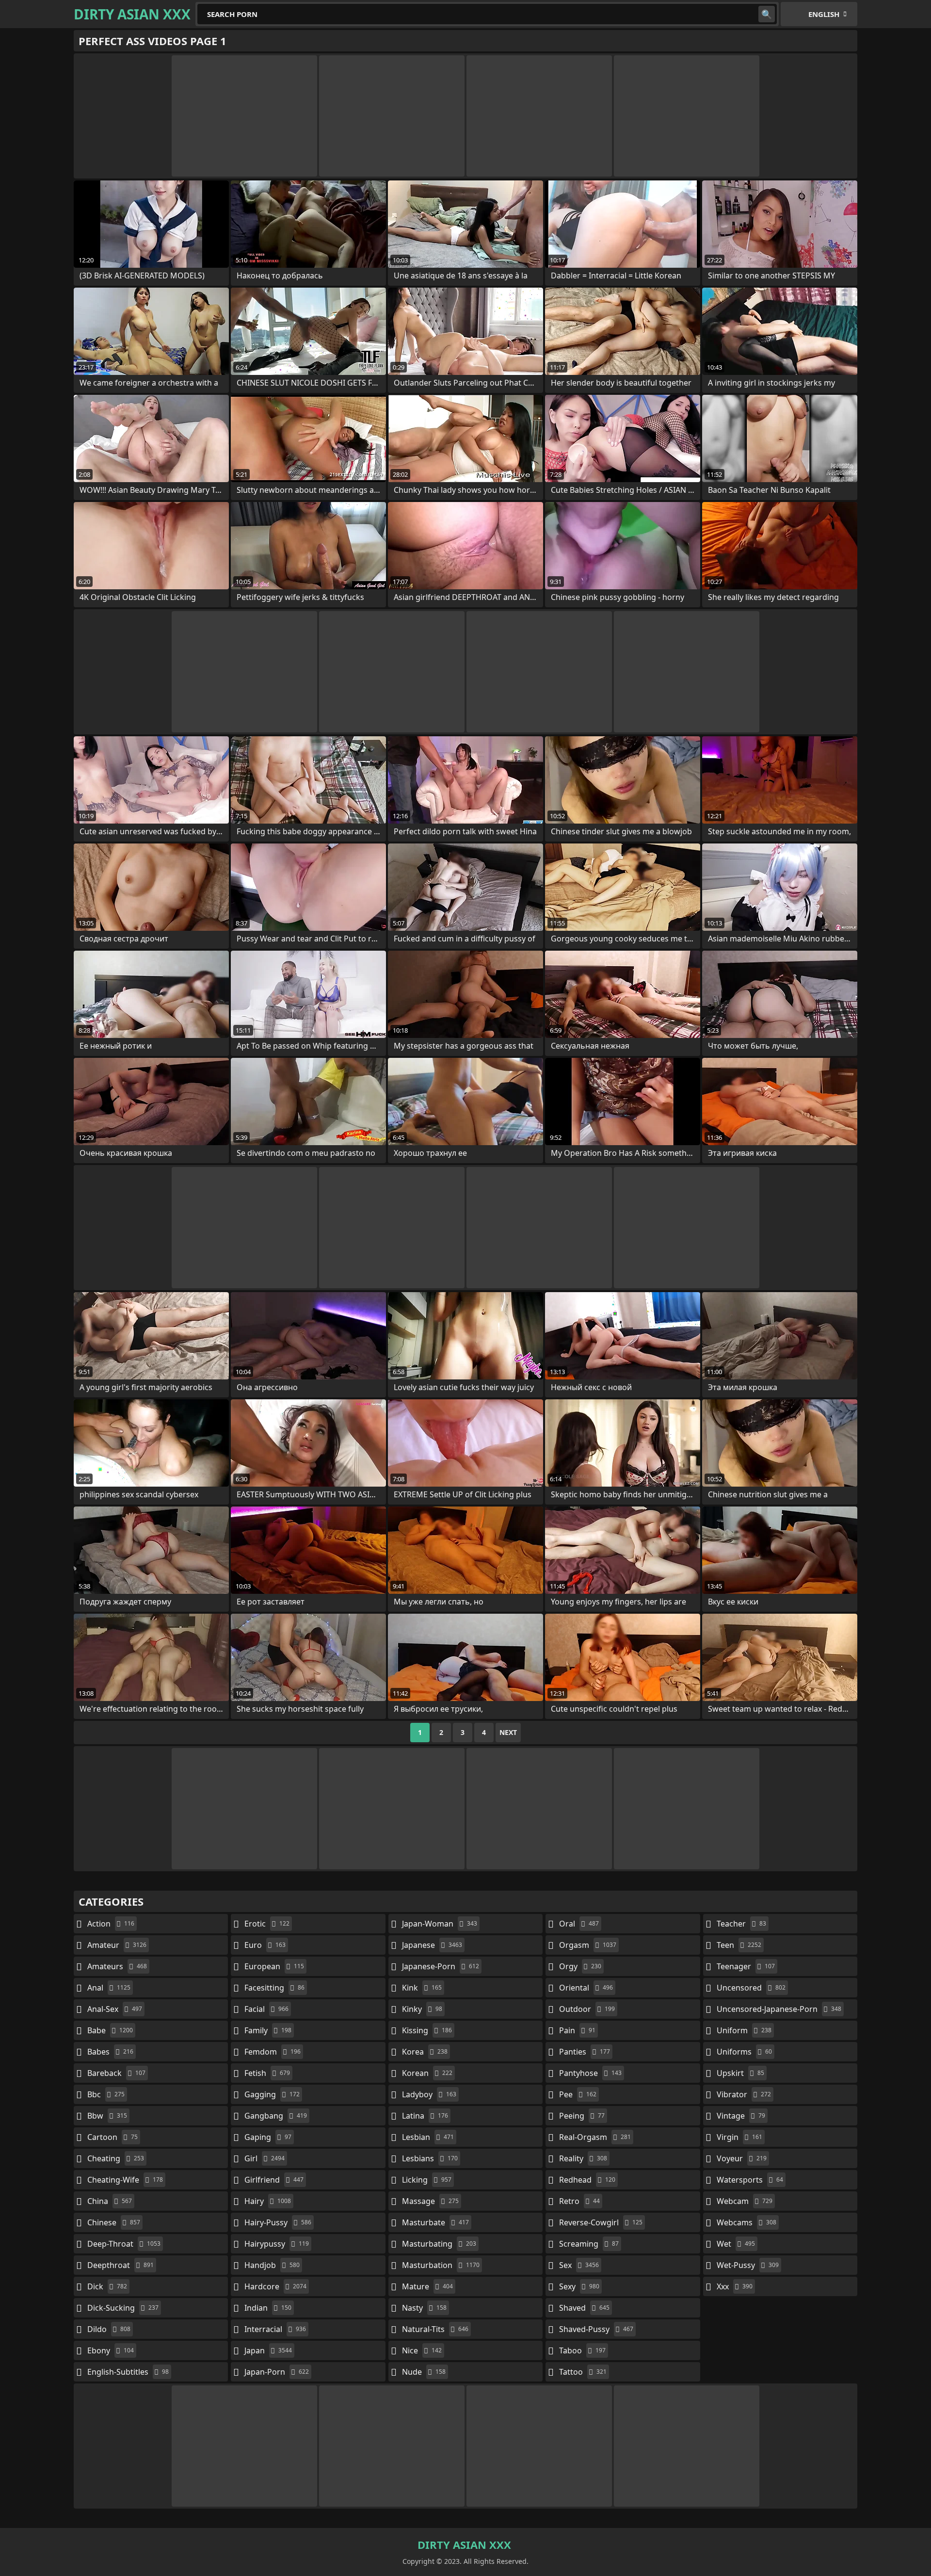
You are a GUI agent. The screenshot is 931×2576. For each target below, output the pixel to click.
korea (425, 2052)
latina (425, 2116)
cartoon (112, 2137)
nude (424, 2372)
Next (508, 1732)
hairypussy (277, 2244)
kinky (422, 2009)
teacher (741, 1924)
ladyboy (429, 2094)
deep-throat (124, 2244)
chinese (114, 2222)
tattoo (583, 2372)
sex (579, 2265)
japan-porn (277, 2372)
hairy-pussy (278, 2222)
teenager (746, 1966)
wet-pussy (748, 2265)
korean (427, 2073)
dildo (109, 2329)
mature (427, 2286)
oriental (586, 1988)
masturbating (439, 2244)
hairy (268, 2201)
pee (578, 2094)
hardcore (275, 2286)
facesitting (274, 1988)
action (111, 1924)
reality (583, 2158)
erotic (267, 1924)
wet (736, 2244)
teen (739, 1945)
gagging (272, 2094)
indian (268, 2308)
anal (109, 1988)
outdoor (587, 2009)
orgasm (588, 1945)
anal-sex (115, 2009)
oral (579, 1924)
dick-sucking (123, 2308)
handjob (272, 2265)
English (824, 14)
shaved (584, 2308)
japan (268, 2350)
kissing (427, 2030)
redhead (587, 2180)
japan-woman (440, 1924)
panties (585, 2052)
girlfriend (274, 2180)
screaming (589, 2244)
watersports (750, 2180)
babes (110, 2052)
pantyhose (590, 2073)
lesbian (428, 2137)
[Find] (767, 14)
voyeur (742, 2158)
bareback (116, 2073)
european (274, 1966)
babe (110, 2030)
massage (430, 2201)
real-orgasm (595, 2137)
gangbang (276, 2116)
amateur (117, 1945)
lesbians (430, 2158)
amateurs (117, 1966)
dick (107, 2286)
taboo (582, 2350)
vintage (741, 2116)
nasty (424, 2308)
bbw (107, 2116)
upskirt (740, 2073)
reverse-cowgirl (601, 2222)
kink (422, 1988)
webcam (745, 2201)
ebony (111, 2350)
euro (265, 1945)
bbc (106, 2094)
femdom (273, 2052)
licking (427, 2180)
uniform (744, 2030)
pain (577, 2030)
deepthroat (120, 2265)
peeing (582, 2116)
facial (266, 2009)
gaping (268, 2137)
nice (422, 2350)
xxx (735, 2286)
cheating (116, 2158)
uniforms (744, 2052)
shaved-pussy (596, 2329)
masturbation (441, 2265)
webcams (746, 2222)
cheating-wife (125, 2180)
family (268, 2030)
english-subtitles (128, 2372)
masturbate (435, 2222)
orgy (580, 1966)
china (110, 2201)
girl (265, 2158)
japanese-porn (441, 1966)
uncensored (751, 1988)
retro (579, 2201)
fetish (267, 2073)
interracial (275, 2329)
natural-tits (435, 2329)
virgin (739, 2137)
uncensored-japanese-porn (779, 2009)
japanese (432, 1945)
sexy (579, 2286)
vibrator (744, 2094)
